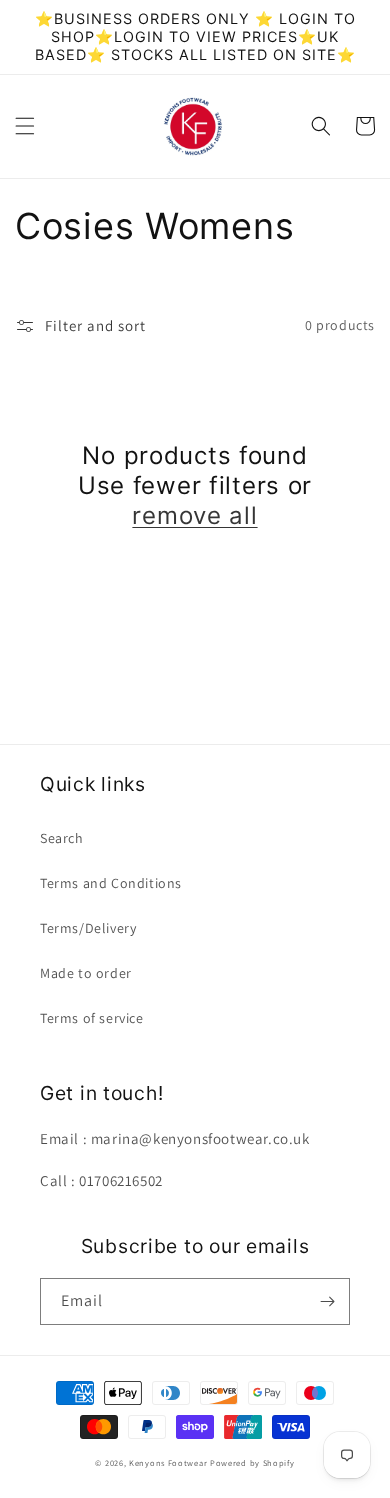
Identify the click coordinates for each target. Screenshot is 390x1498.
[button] (25, 126)
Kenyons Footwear (168, 1462)
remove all (194, 515)
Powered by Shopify (252, 1462)
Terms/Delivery (88, 928)
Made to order (86, 973)
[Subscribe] (327, 1301)
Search (62, 838)
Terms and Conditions (111, 883)
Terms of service (92, 1018)
